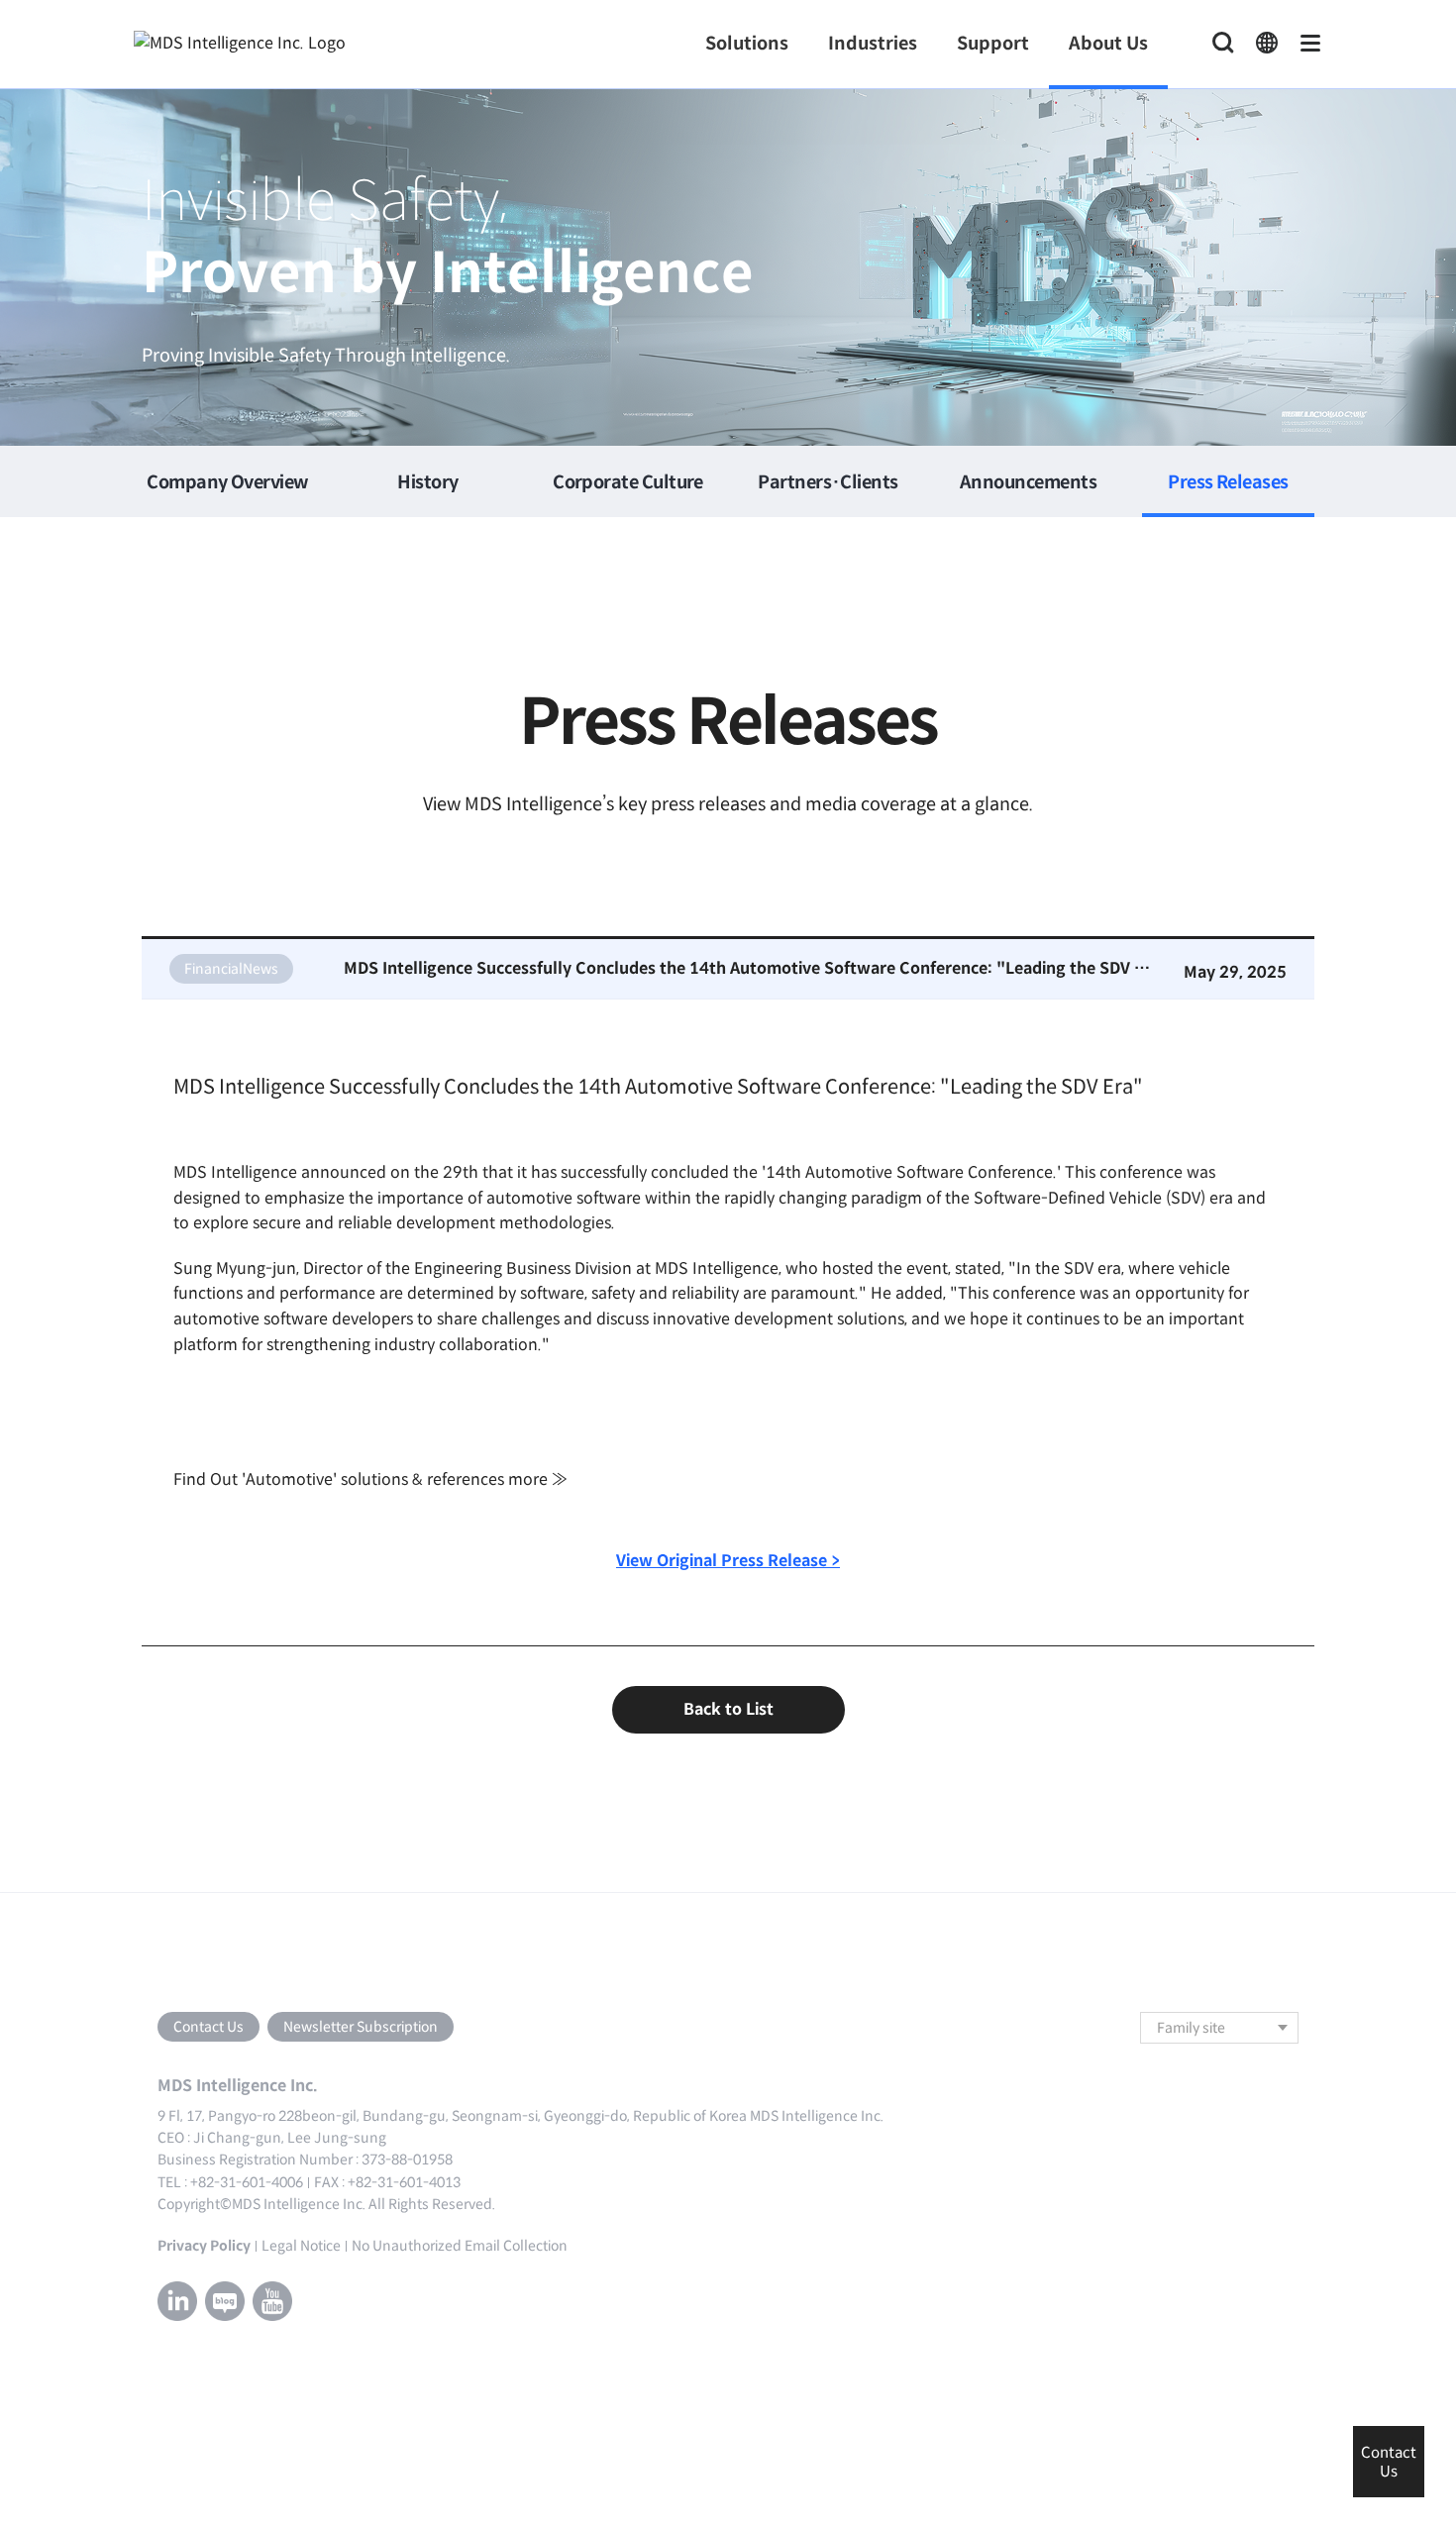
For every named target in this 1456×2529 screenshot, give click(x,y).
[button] (1267, 44)
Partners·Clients (828, 483)
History (427, 483)
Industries (873, 44)
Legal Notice (301, 2246)
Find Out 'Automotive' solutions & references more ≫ (370, 1479)
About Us (1108, 44)
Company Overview (227, 483)
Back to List (728, 1709)
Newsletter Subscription (361, 2027)
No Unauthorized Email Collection (460, 2246)
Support (993, 44)
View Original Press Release (728, 1561)
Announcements (1028, 483)
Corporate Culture (628, 483)
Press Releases (1228, 483)
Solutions (747, 44)
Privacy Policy (204, 2246)
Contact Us (208, 2027)
